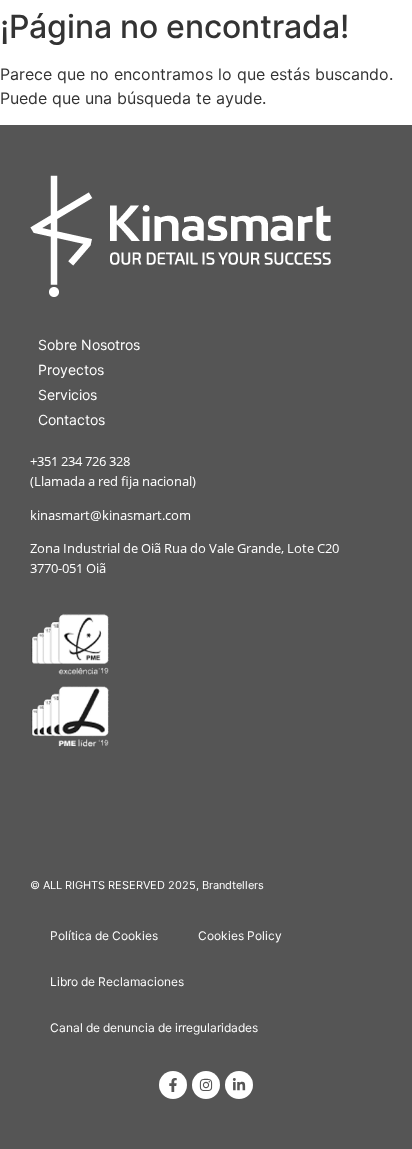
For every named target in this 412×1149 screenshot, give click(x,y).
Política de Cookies (104, 935)
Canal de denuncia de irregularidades (154, 1027)
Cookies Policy (240, 935)
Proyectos (71, 369)
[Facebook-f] (173, 1085)
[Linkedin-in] (239, 1085)
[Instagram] (206, 1085)
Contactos (71, 419)
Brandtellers (233, 885)
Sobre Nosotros (89, 344)
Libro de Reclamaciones (117, 981)
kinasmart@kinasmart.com (110, 515)
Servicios (67, 394)
